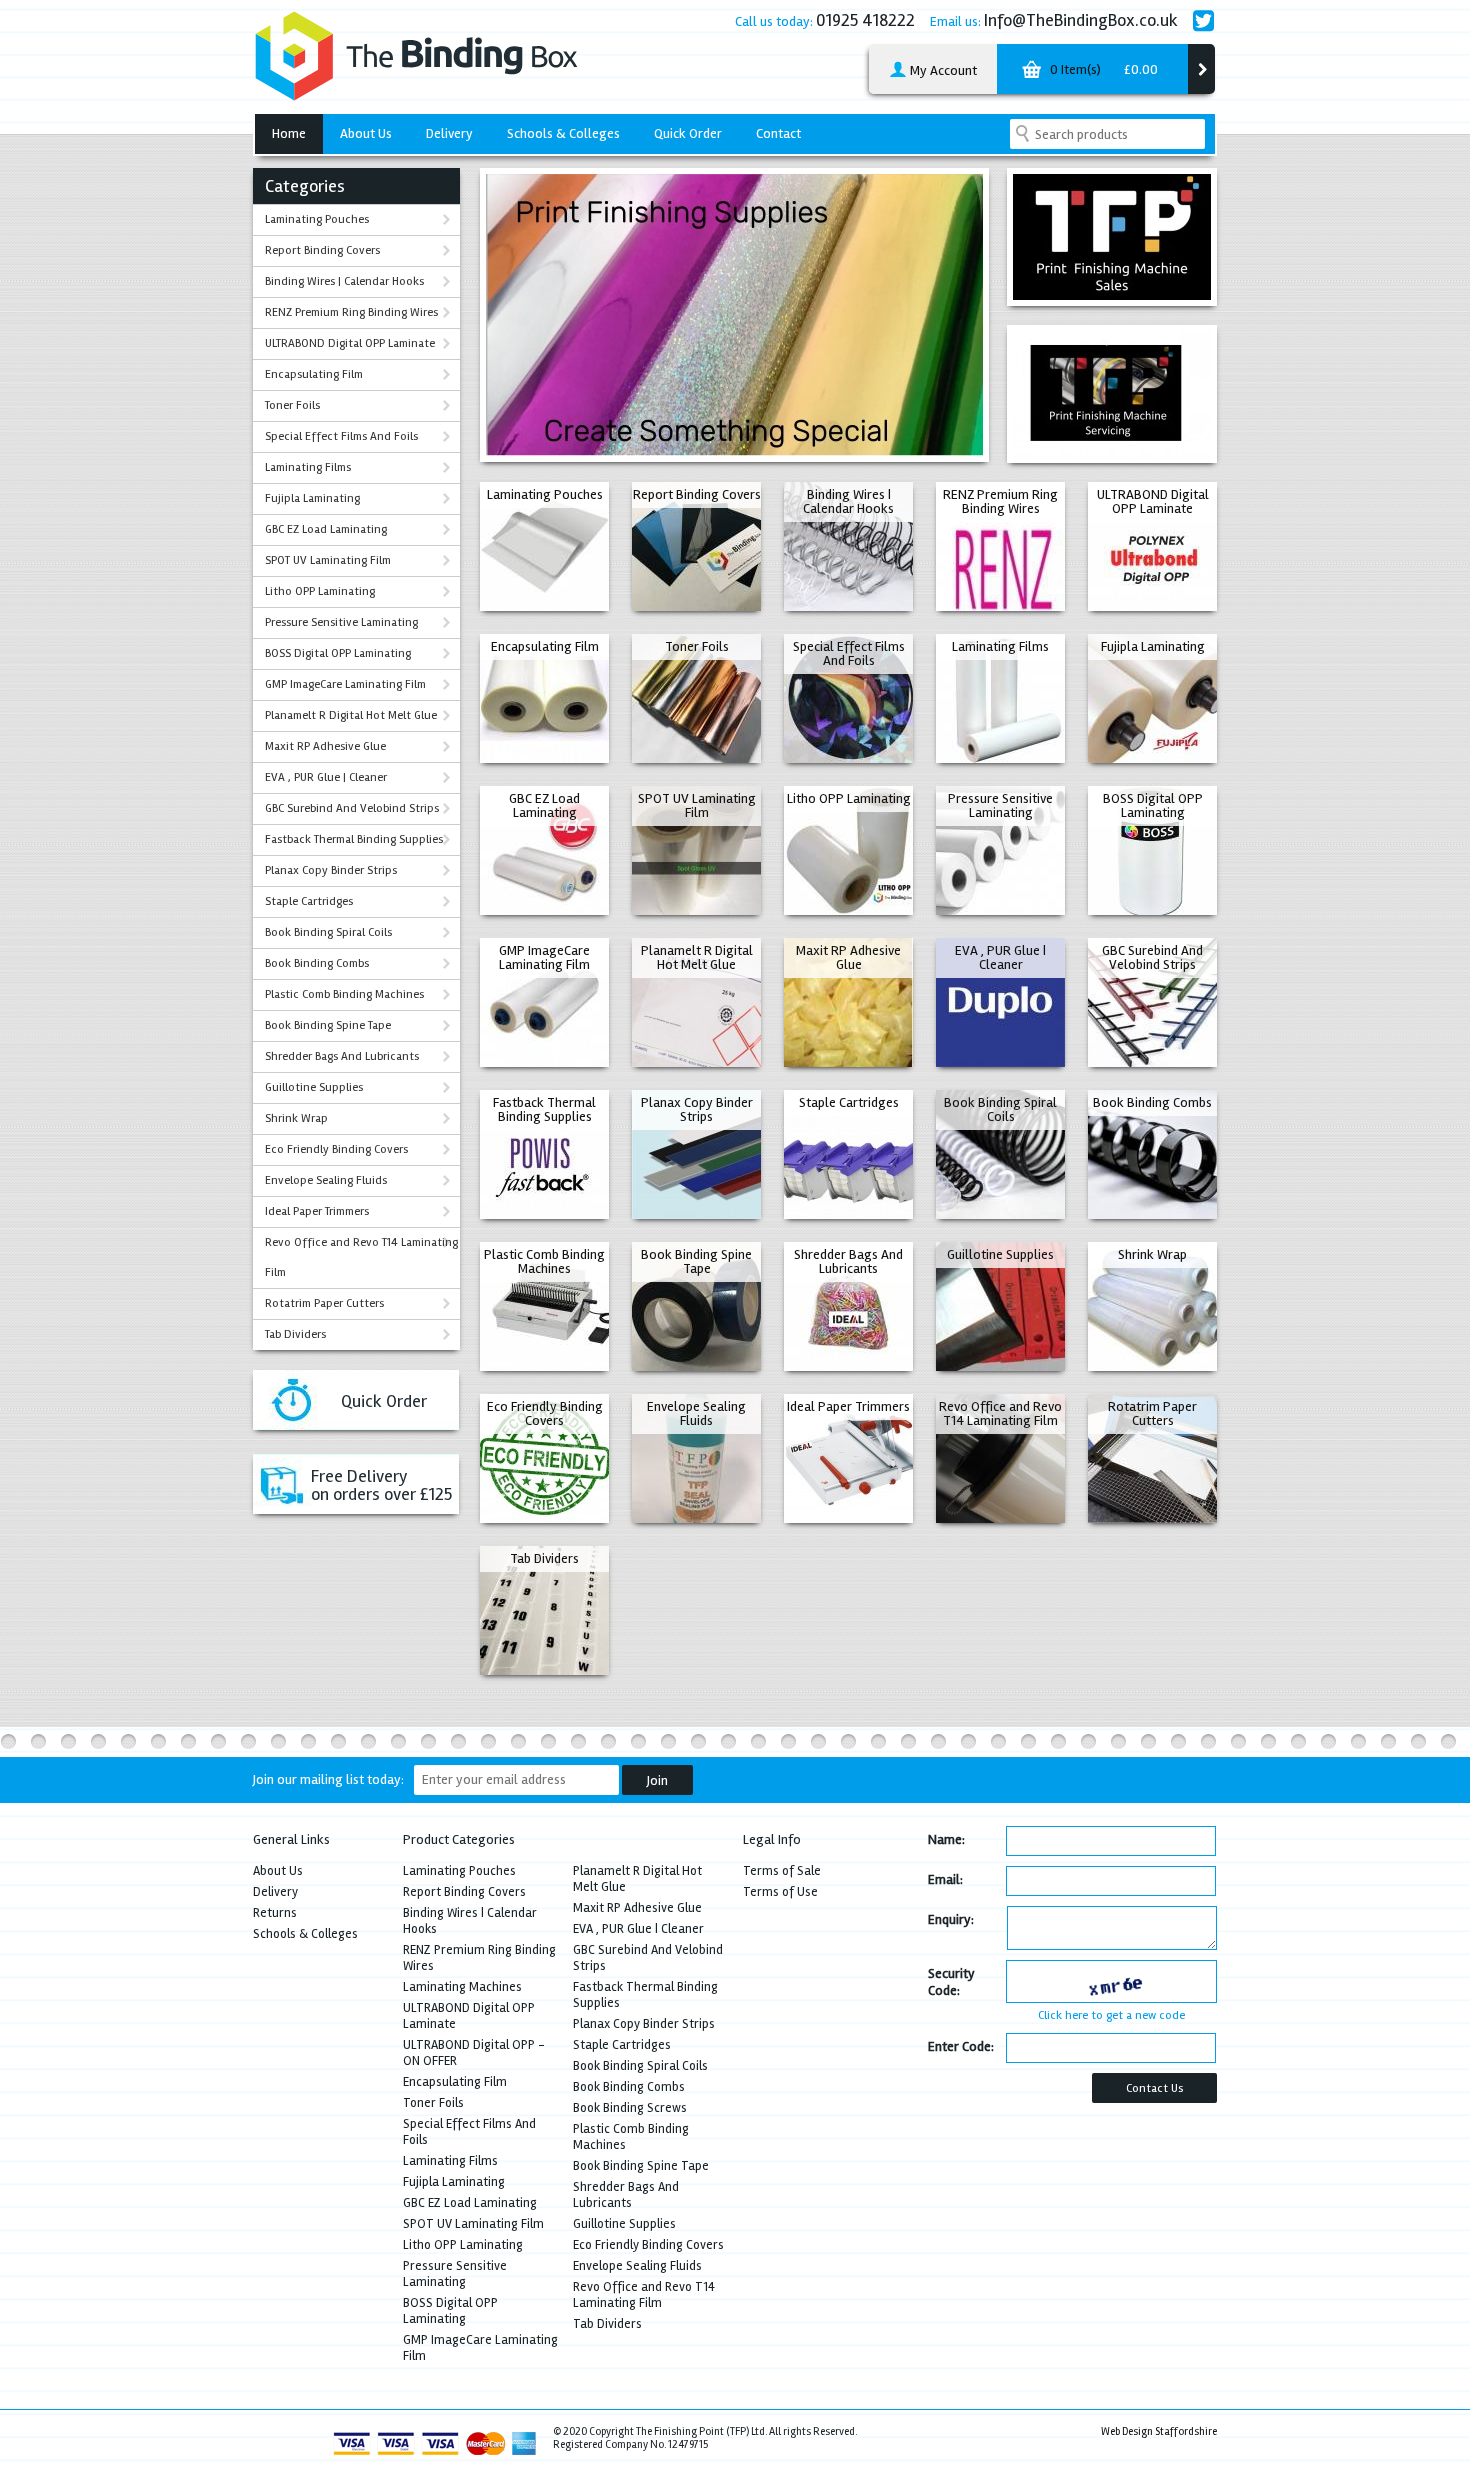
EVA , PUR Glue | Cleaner (326, 777)
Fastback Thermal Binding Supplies (354, 839)
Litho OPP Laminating (320, 591)
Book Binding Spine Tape (328, 1025)
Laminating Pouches (317, 219)
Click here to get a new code (1111, 2015)
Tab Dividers (295, 1334)
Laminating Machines (462, 1987)
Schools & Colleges (563, 133)
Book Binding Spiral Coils (328, 932)
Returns (275, 1913)
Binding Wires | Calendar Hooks (344, 281)
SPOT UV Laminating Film (328, 560)
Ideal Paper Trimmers (317, 1211)
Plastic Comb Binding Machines (344, 994)
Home (289, 133)
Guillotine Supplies (314, 1087)
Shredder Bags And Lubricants (342, 1056)
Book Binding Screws (630, 2108)
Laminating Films (308, 467)
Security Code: (951, 1982)
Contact (778, 133)
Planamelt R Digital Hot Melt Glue (351, 715)
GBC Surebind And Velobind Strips (352, 808)
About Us (366, 133)
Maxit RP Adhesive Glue (325, 746)
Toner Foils (292, 405)
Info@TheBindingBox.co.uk (1081, 20)
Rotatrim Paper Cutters (324, 1303)
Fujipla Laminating (312, 498)
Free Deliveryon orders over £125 (381, 1485)
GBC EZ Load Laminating (326, 529)
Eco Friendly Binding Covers (336, 1149)
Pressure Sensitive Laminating (341, 622)
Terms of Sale (782, 1871)
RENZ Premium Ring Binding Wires (351, 312)
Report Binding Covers (322, 250)
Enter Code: (961, 2046)
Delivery (449, 133)
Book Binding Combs (317, 963)
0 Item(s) (1102, 69)
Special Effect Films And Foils (341, 436)
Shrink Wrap (296, 1118)
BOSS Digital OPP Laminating (338, 653)
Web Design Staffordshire (1159, 2431)
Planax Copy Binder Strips (331, 870)
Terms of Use (780, 1892)
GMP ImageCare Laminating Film (345, 684)
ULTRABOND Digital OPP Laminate (350, 343)
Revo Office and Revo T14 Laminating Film (361, 1257)
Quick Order (688, 133)
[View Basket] (1201, 69)
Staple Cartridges (309, 901)
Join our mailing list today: (328, 1779)
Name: (946, 1839)
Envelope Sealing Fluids (326, 1180)
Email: (945, 1879)
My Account (942, 70)
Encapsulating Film (314, 374)
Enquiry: (951, 1919)
